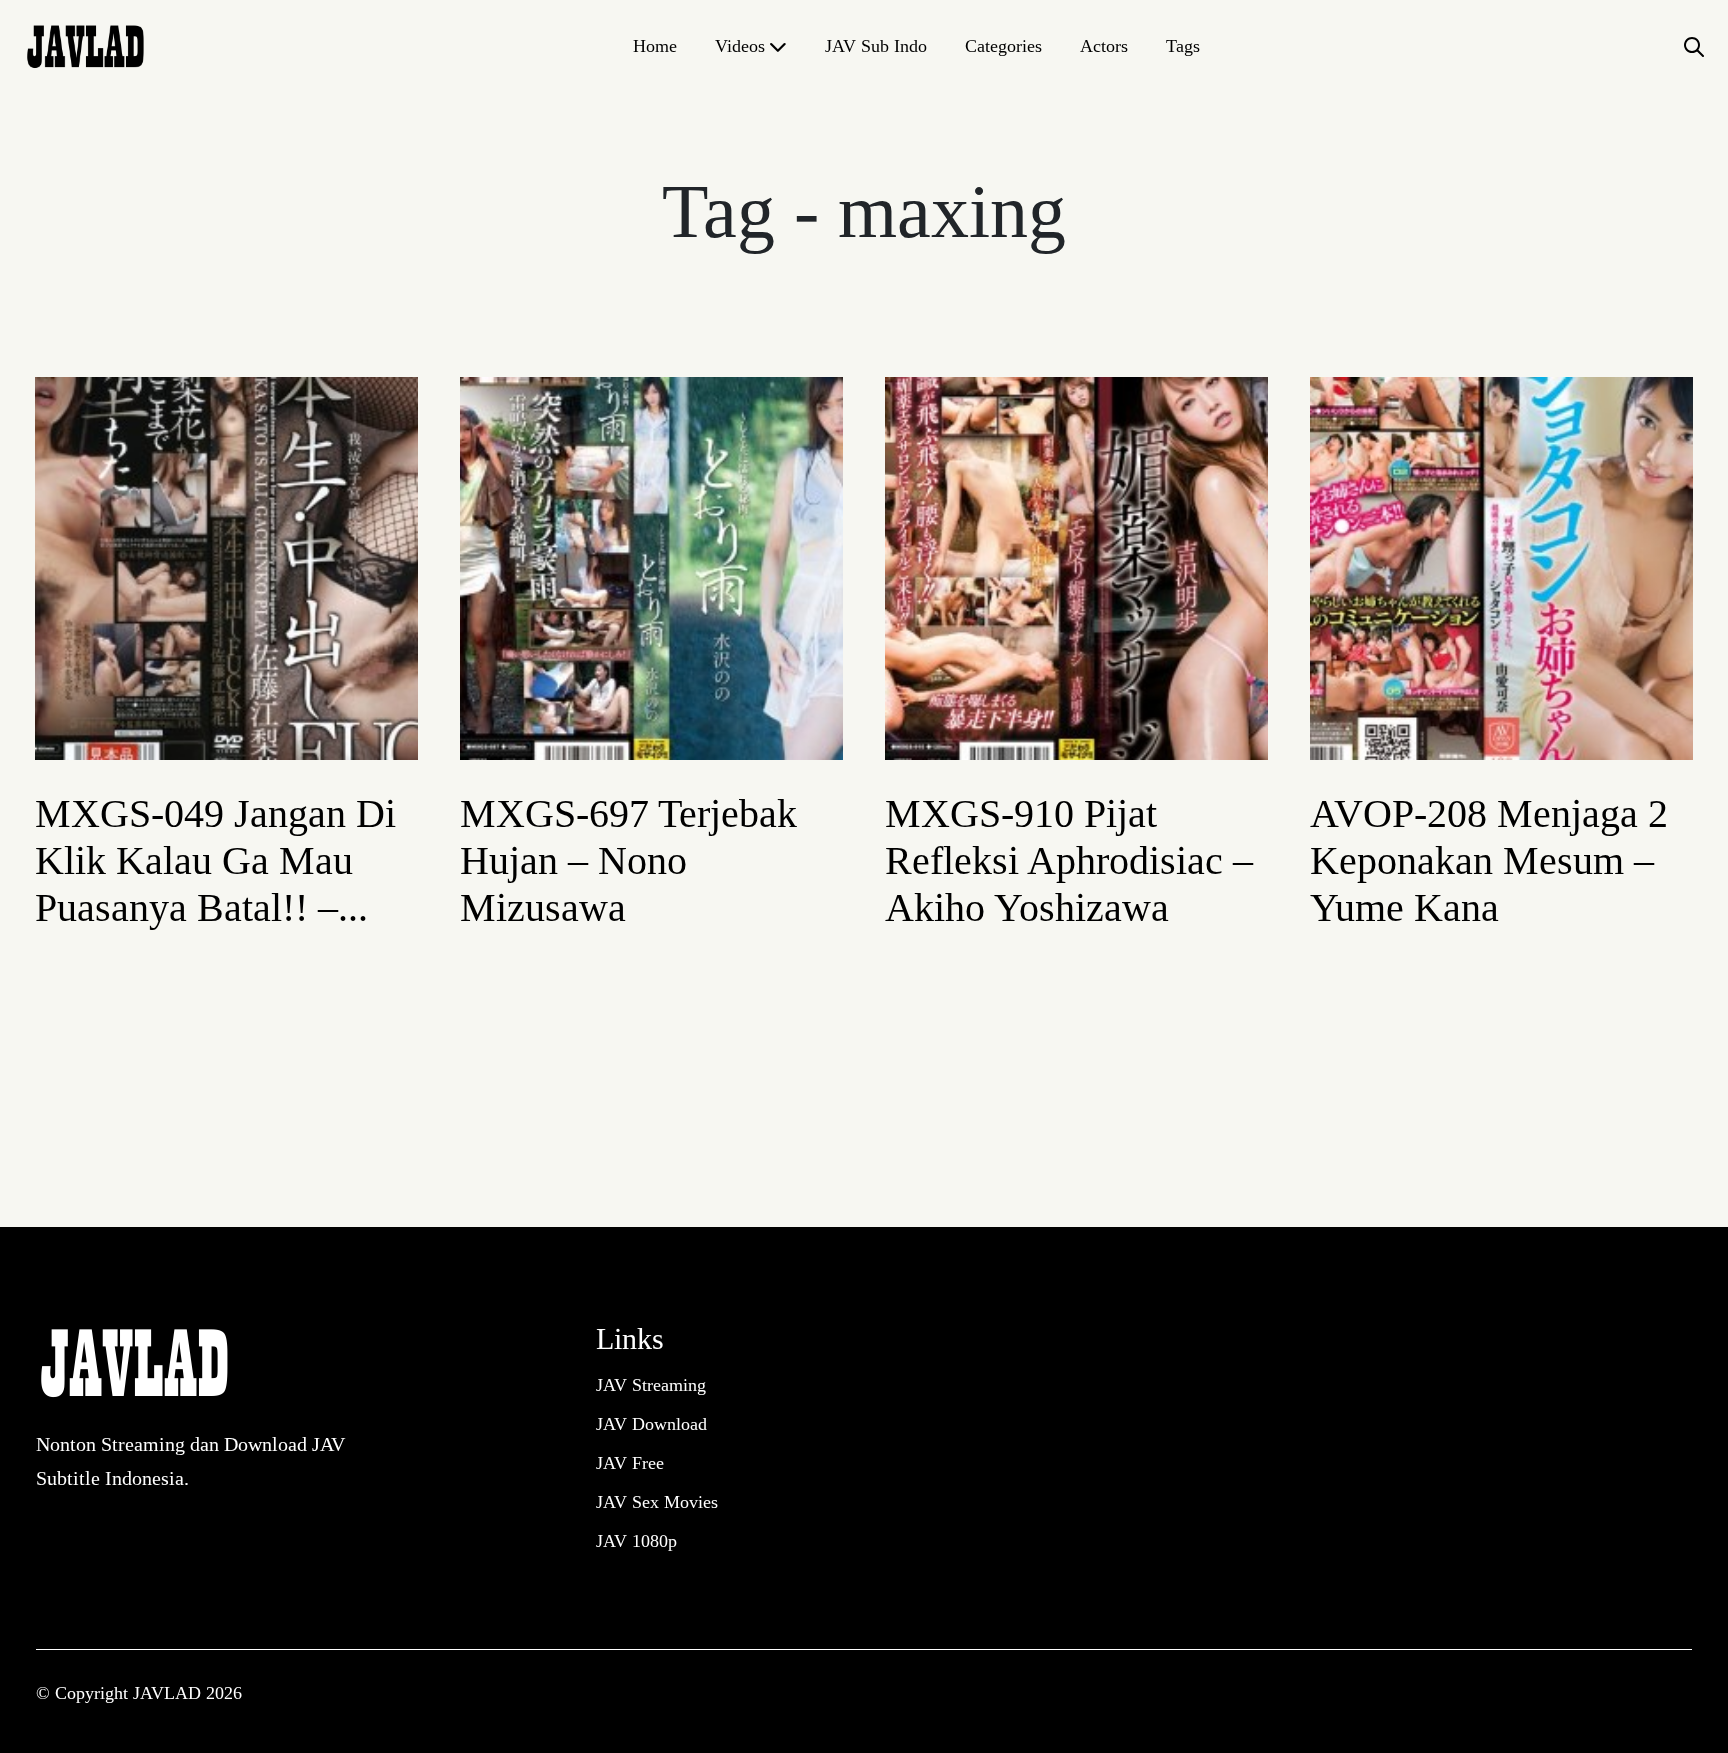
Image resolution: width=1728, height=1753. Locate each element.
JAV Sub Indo (876, 46)
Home (655, 46)
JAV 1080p (636, 1541)
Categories (1003, 46)
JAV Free (630, 1463)
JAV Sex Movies (657, 1502)
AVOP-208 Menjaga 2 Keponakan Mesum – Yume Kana (1489, 860)
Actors (1104, 46)
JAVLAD (169, 1693)
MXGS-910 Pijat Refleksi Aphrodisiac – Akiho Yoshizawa (1069, 860)
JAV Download (651, 1424)
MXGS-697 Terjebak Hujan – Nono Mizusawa (628, 860)
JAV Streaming (651, 1385)
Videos (740, 46)
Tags (1183, 46)
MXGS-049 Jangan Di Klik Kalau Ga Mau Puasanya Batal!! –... (215, 860)
